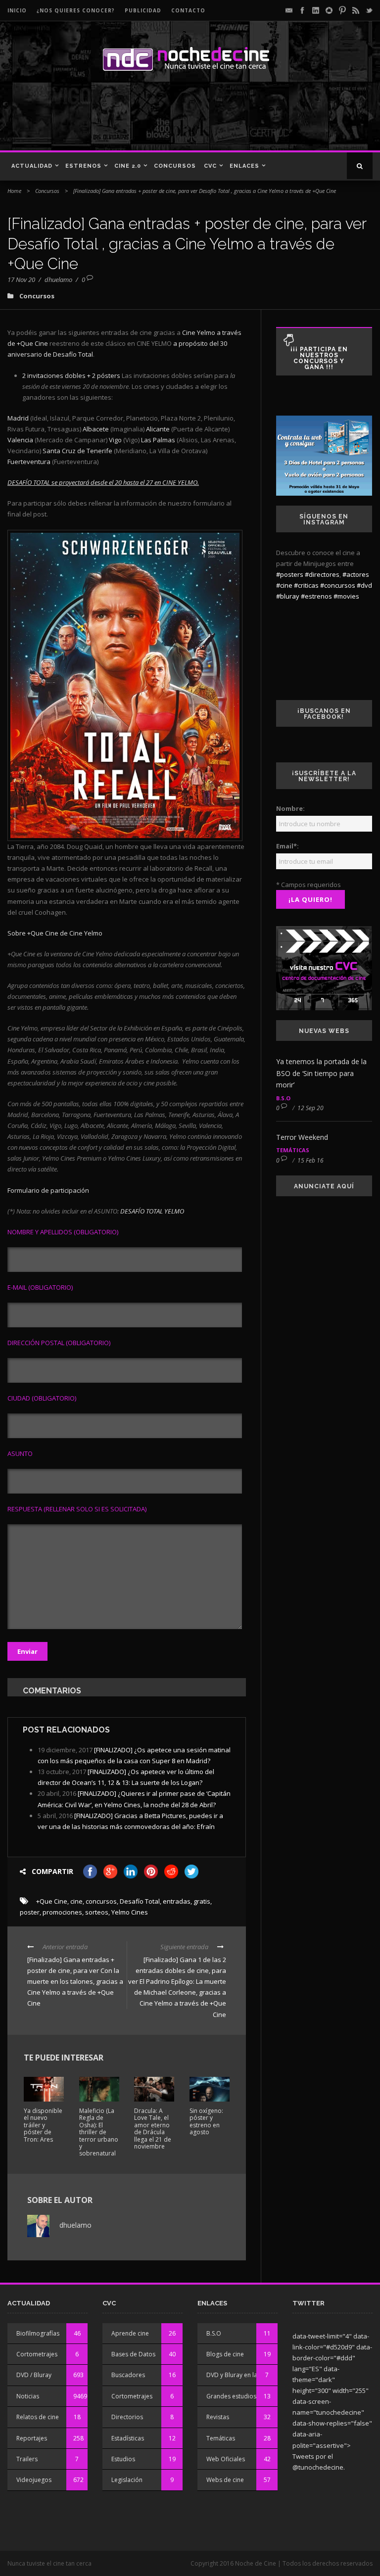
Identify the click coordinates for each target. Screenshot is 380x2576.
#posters (290, 574)
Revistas (218, 2417)
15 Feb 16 (310, 1160)
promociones (62, 1912)
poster (30, 1912)
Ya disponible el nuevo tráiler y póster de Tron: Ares (43, 2125)
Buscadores (128, 2375)
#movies (346, 596)
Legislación (127, 2480)
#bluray (288, 596)
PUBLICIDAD (143, 10)
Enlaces (244, 166)
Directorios (127, 2417)
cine (76, 1901)
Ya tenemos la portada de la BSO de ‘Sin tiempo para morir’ (321, 1073)
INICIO (17, 10)
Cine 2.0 (128, 166)
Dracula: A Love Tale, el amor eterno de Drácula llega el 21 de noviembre (153, 2129)
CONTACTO (188, 10)
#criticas (306, 585)
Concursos (175, 166)
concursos (101, 1901)
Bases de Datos (133, 2354)
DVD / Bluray (34, 2375)
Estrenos (83, 166)
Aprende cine (130, 2333)
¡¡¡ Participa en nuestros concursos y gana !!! (319, 358)
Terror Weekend (302, 1137)
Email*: (287, 846)
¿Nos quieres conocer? (76, 10)
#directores (322, 574)
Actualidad (32, 166)
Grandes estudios (231, 2396)
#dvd (364, 585)
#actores (356, 574)
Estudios (123, 2459)
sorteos (97, 1912)
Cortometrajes (37, 2354)
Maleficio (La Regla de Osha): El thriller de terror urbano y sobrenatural (99, 2132)
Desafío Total (140, 1901)
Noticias (28, 2396)
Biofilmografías (38, 2333)
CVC (210, 166)
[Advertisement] (143, 116)
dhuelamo (58, 280)
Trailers (27, 2459)
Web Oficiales (226, 2459)
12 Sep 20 (310, 1108)
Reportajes (32, 2438)
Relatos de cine (38, 2417)
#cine (284, 585)
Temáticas (293, 1150)
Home (14, 191)
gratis (202, 1901)
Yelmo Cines (130, 1912)
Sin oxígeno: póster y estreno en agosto (206, 2121)
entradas (177, 1901)
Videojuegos (34, 2480)
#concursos (338, 585)
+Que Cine (52, 1901)
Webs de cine (225, 2480)
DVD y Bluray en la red (237, 2375)
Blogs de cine (225, 2354)
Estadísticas (128, 2438)
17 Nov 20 (21, 280)
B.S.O (283, 1098)
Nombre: (290, 808)
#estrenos (316, 596)
